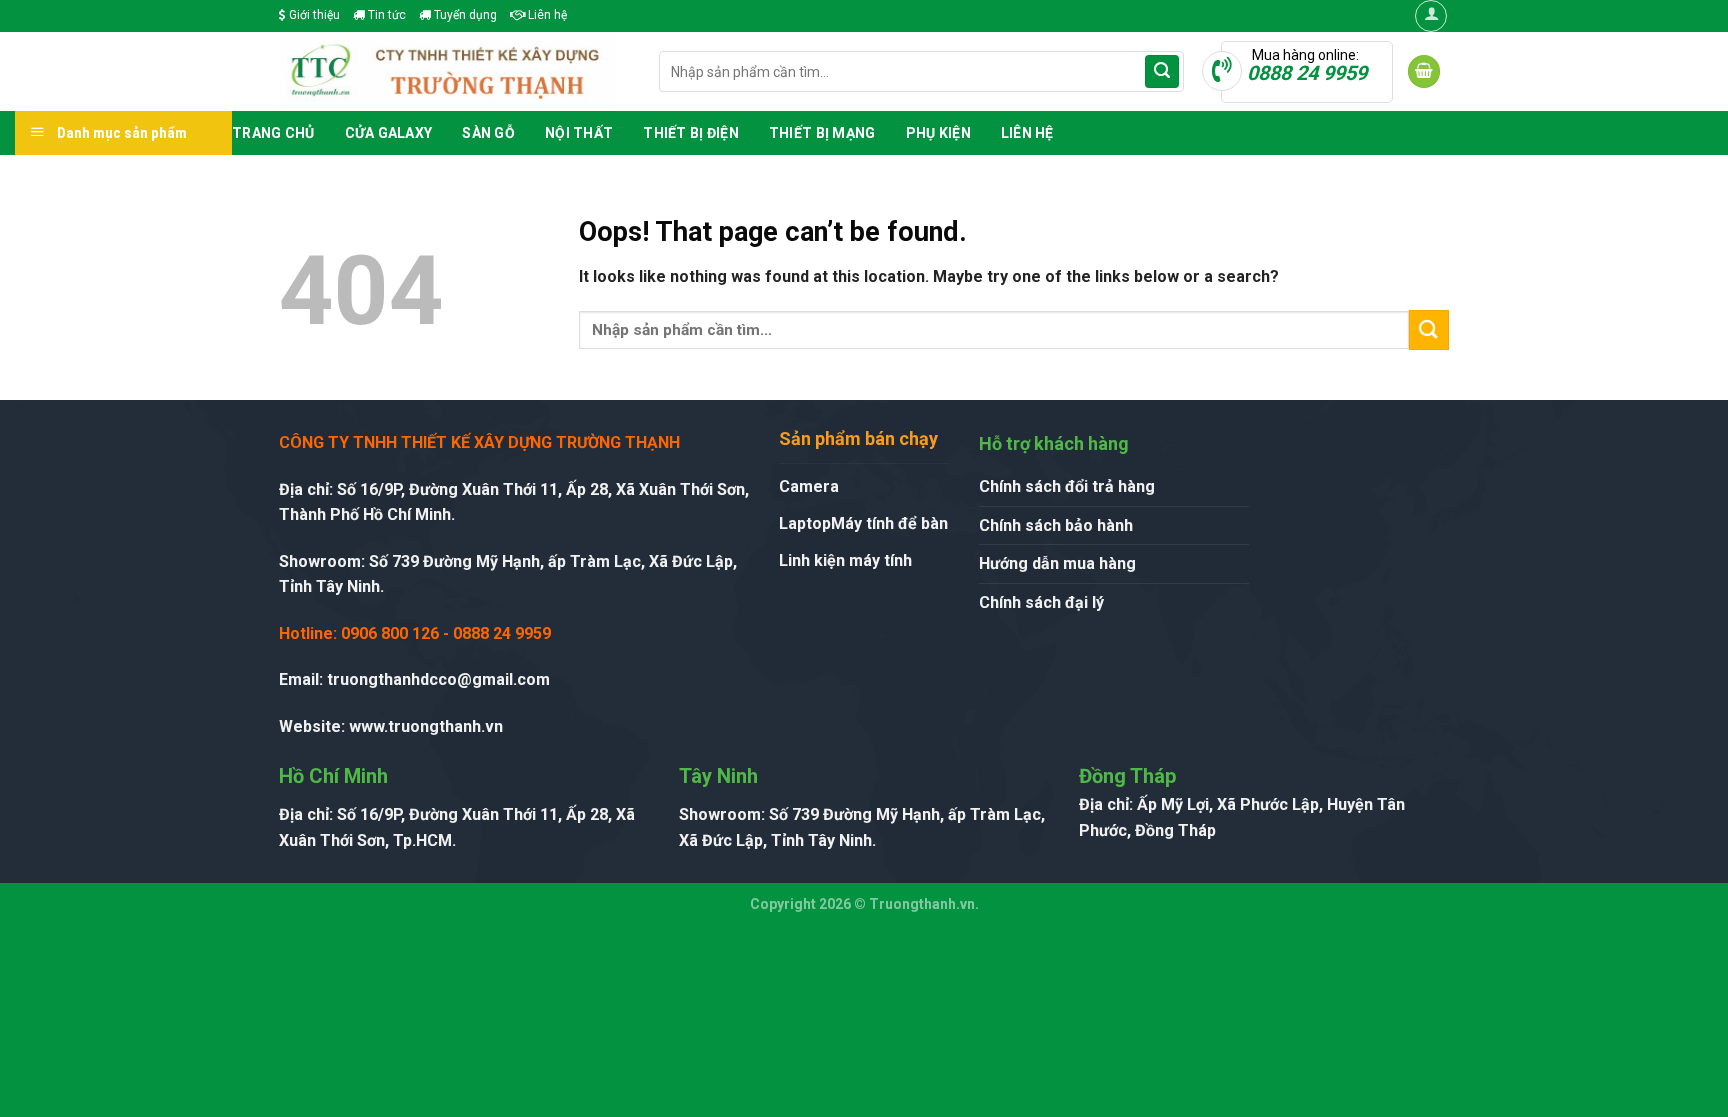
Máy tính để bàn (889, 523)
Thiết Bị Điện (691, 133)
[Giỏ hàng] (1424, 71)
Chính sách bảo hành (1056, 525)
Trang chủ (273, 133)
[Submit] (1162, 72)
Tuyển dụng (464, 15)
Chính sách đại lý (1041, 602)
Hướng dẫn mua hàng (1057, 563)
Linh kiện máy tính (845, 560)
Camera (809, 486)
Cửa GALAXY (389, 133)
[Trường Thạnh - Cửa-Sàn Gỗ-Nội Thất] (454, 71)
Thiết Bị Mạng (822, 133)
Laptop (805, 523)
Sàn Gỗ (488, 133)
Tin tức (385, 15)
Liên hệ (546, 15)
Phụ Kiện (938, 133)
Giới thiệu (313, 15)
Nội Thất (579, 133)
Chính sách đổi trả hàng (1067, 486)
